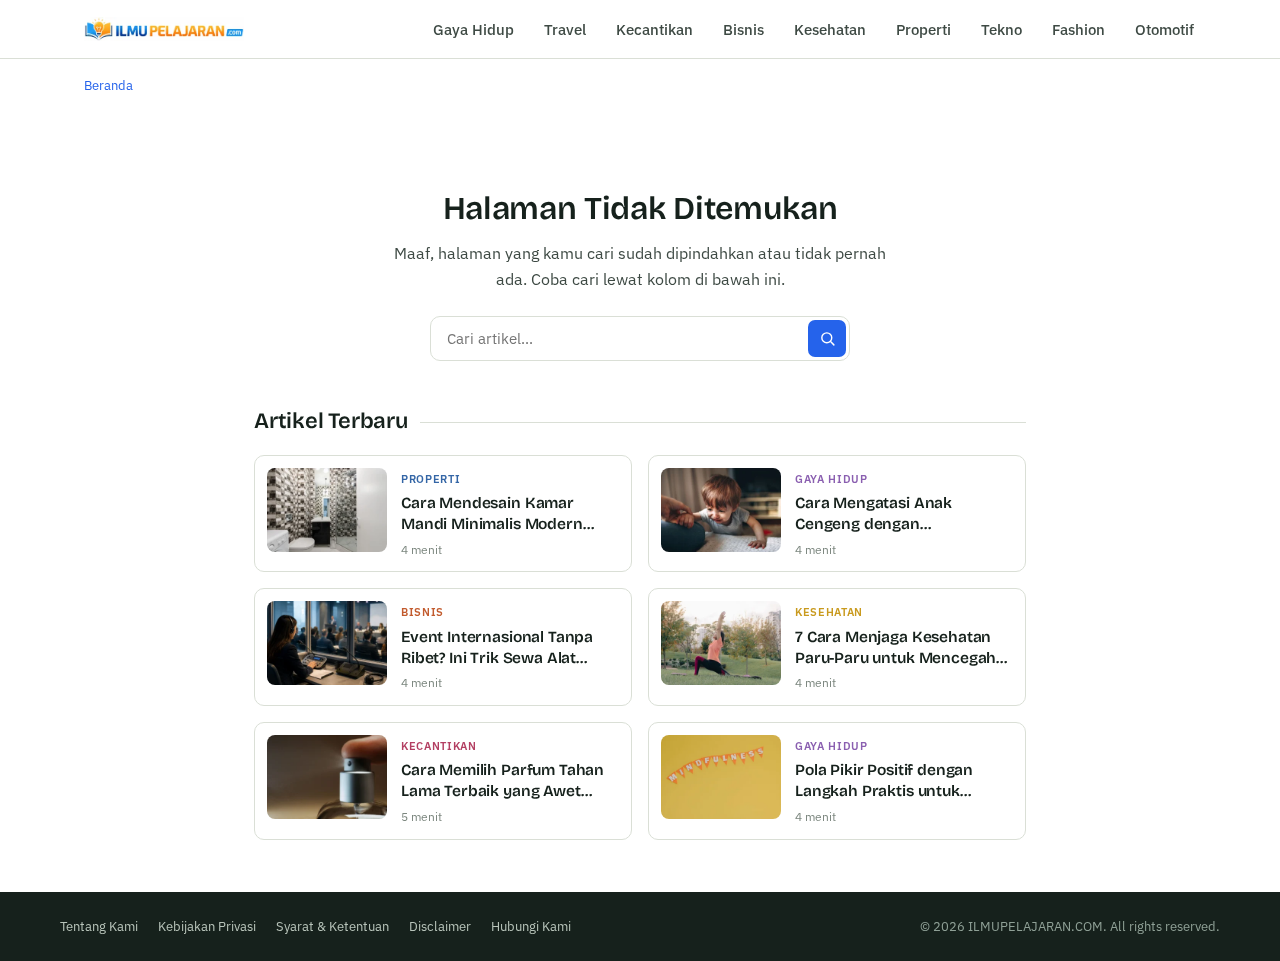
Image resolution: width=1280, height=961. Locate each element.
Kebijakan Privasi (207, 926)
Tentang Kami (99, 926)
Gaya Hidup (473, 29)
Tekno (1001, 29)
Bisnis (743, 29)
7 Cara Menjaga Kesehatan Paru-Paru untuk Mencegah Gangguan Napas (895, 648)
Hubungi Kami (531, 926)
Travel (565, 29)
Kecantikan (654, 29)
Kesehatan (830, 29)
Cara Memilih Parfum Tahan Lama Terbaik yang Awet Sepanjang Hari (502, 781)
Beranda (108, 85)
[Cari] (827, 338)
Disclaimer (440, 926)
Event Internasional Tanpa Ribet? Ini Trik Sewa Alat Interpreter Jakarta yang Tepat (497, 648)
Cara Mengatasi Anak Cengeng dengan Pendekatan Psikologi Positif (899, 514)
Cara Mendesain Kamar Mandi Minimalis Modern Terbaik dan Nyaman (492, 514)
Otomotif (1164, 29)
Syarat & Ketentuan (332, 926)
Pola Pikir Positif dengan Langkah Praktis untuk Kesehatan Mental (884, 781)
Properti (923, 29)
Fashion (1078, 29)
